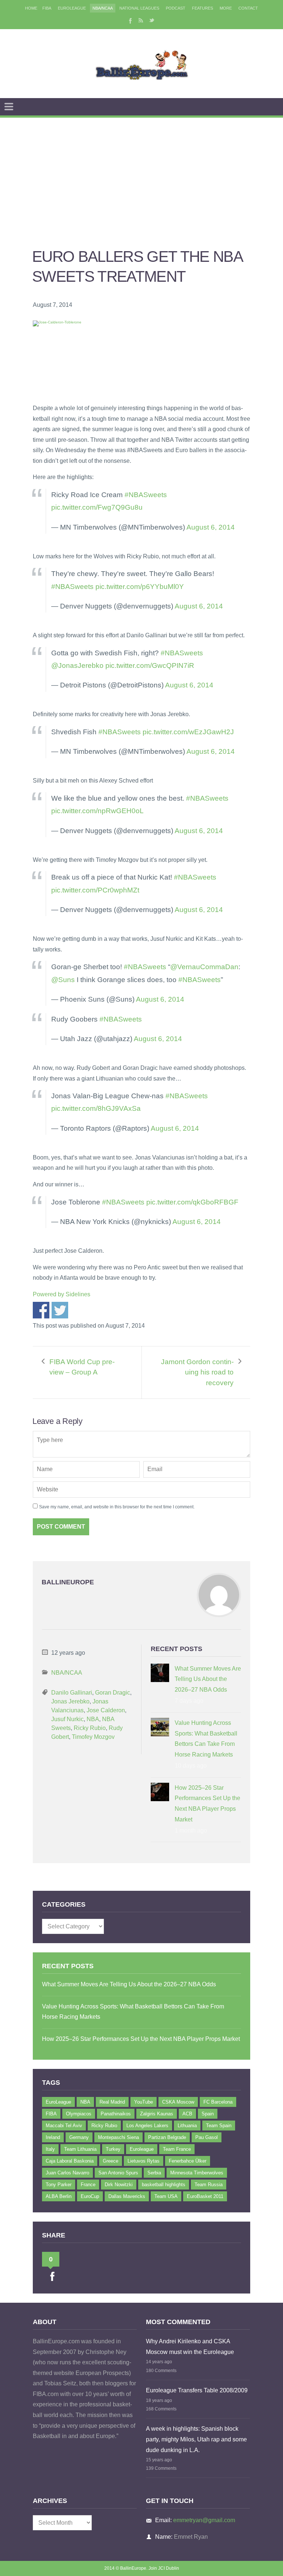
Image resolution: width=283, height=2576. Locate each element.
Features (202, 8)
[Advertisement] (141, 173)
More (226, 8)
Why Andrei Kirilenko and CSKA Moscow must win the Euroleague (190, 2347)
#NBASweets (146, 495)
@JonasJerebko (77, 665)
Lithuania (187, 2126)
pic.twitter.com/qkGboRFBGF (192, 1202)
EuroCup (90, 2196)
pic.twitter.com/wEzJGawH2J (188, 732)
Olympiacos (79, 2114)
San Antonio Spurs (118, 2173)
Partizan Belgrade (167, 2137)
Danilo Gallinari (72, 1693)
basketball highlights (164, 2185)
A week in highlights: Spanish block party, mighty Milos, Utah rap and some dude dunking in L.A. (196, 2439)
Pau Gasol (207, 2137)
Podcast (176, 8)
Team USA (166, 2196)
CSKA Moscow (178, 2102)
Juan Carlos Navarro (67, 2173)
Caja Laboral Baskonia (70, 2161)
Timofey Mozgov (93, 1737)
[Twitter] (152, 20)
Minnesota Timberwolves (197, 2173)
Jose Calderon (106, 1710)
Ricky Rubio (90, 1728)
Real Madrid (112, 2102)
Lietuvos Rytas (144, 2161)
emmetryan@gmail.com (204, 2520)
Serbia (154, 2173)
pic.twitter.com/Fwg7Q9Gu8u (97, 507)
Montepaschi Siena (118, 2137)
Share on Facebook (41, 1310)
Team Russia (209, 2185)
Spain (208, 2114)
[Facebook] (130, 20)
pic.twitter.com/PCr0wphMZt (95, 890)
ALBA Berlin (59, 2196)
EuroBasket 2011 (205, 2196)
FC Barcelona (218, 2102)
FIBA (47, 8)
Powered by (62, 1294)
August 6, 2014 (211, 527)
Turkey (113, 2149)
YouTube (144, 2102)
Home (31, 8)
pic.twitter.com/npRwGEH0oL (97, 811)
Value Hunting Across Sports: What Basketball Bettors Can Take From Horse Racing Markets (206, 1739)
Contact (248, 8)
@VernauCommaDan (204, 967)
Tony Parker (59, 2185)
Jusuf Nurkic (67, 1719)
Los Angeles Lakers (147, 2126)
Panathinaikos (116, 2114)
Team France (177, 2149)
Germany (79, 2137)
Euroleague (142, 2149)
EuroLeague (72, 8)
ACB (187, 2114)
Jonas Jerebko (70, 1701)
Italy (50, 2149)
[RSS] (141, 20)
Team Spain (219, 2126)
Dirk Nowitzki (119, 2185)
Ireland (53, 2137)
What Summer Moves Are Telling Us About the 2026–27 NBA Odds (208, 1679)
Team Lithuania (80, 2149)
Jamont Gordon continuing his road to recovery (197, 1372)
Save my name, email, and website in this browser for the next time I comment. (117, 1507)
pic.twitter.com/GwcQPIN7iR (150, 665)
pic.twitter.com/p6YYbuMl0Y (140, 587)
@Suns (63, 980)
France (88, 2185)
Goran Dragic (113, 1693)
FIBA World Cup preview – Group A (82, 1367)
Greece (111, 2161)
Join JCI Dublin (164, 2568)
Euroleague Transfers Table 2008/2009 (197, 2390)
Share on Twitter (60, 1310)
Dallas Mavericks (127, 2196)
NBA (93, 1719)
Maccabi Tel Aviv (64, 2126)
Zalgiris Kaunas (157, 2114)
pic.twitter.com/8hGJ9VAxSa (96, 1108)
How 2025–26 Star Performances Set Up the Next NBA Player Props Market (207, 1804)
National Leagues (139, 8)
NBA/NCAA (103, 8)
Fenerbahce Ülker (188, 2161)
